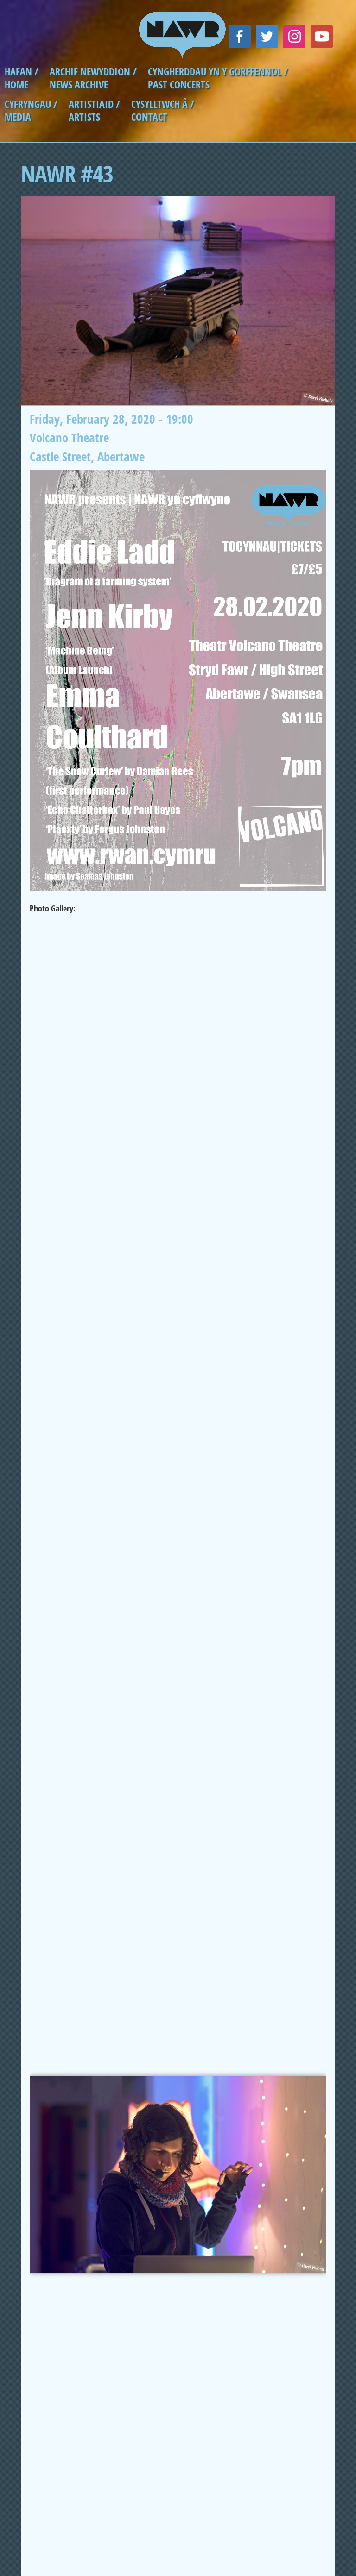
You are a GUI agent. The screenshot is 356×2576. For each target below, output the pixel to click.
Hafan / (22, 72)
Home (16, 85)
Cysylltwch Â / (163, 104)
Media (18, 117)
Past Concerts (179, 85)
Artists (84, 117)
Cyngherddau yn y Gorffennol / (218, 72)
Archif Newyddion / (93, 72)
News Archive (79, 85)
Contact (149, 117)
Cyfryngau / (31, 104)
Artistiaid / (94, 104)
